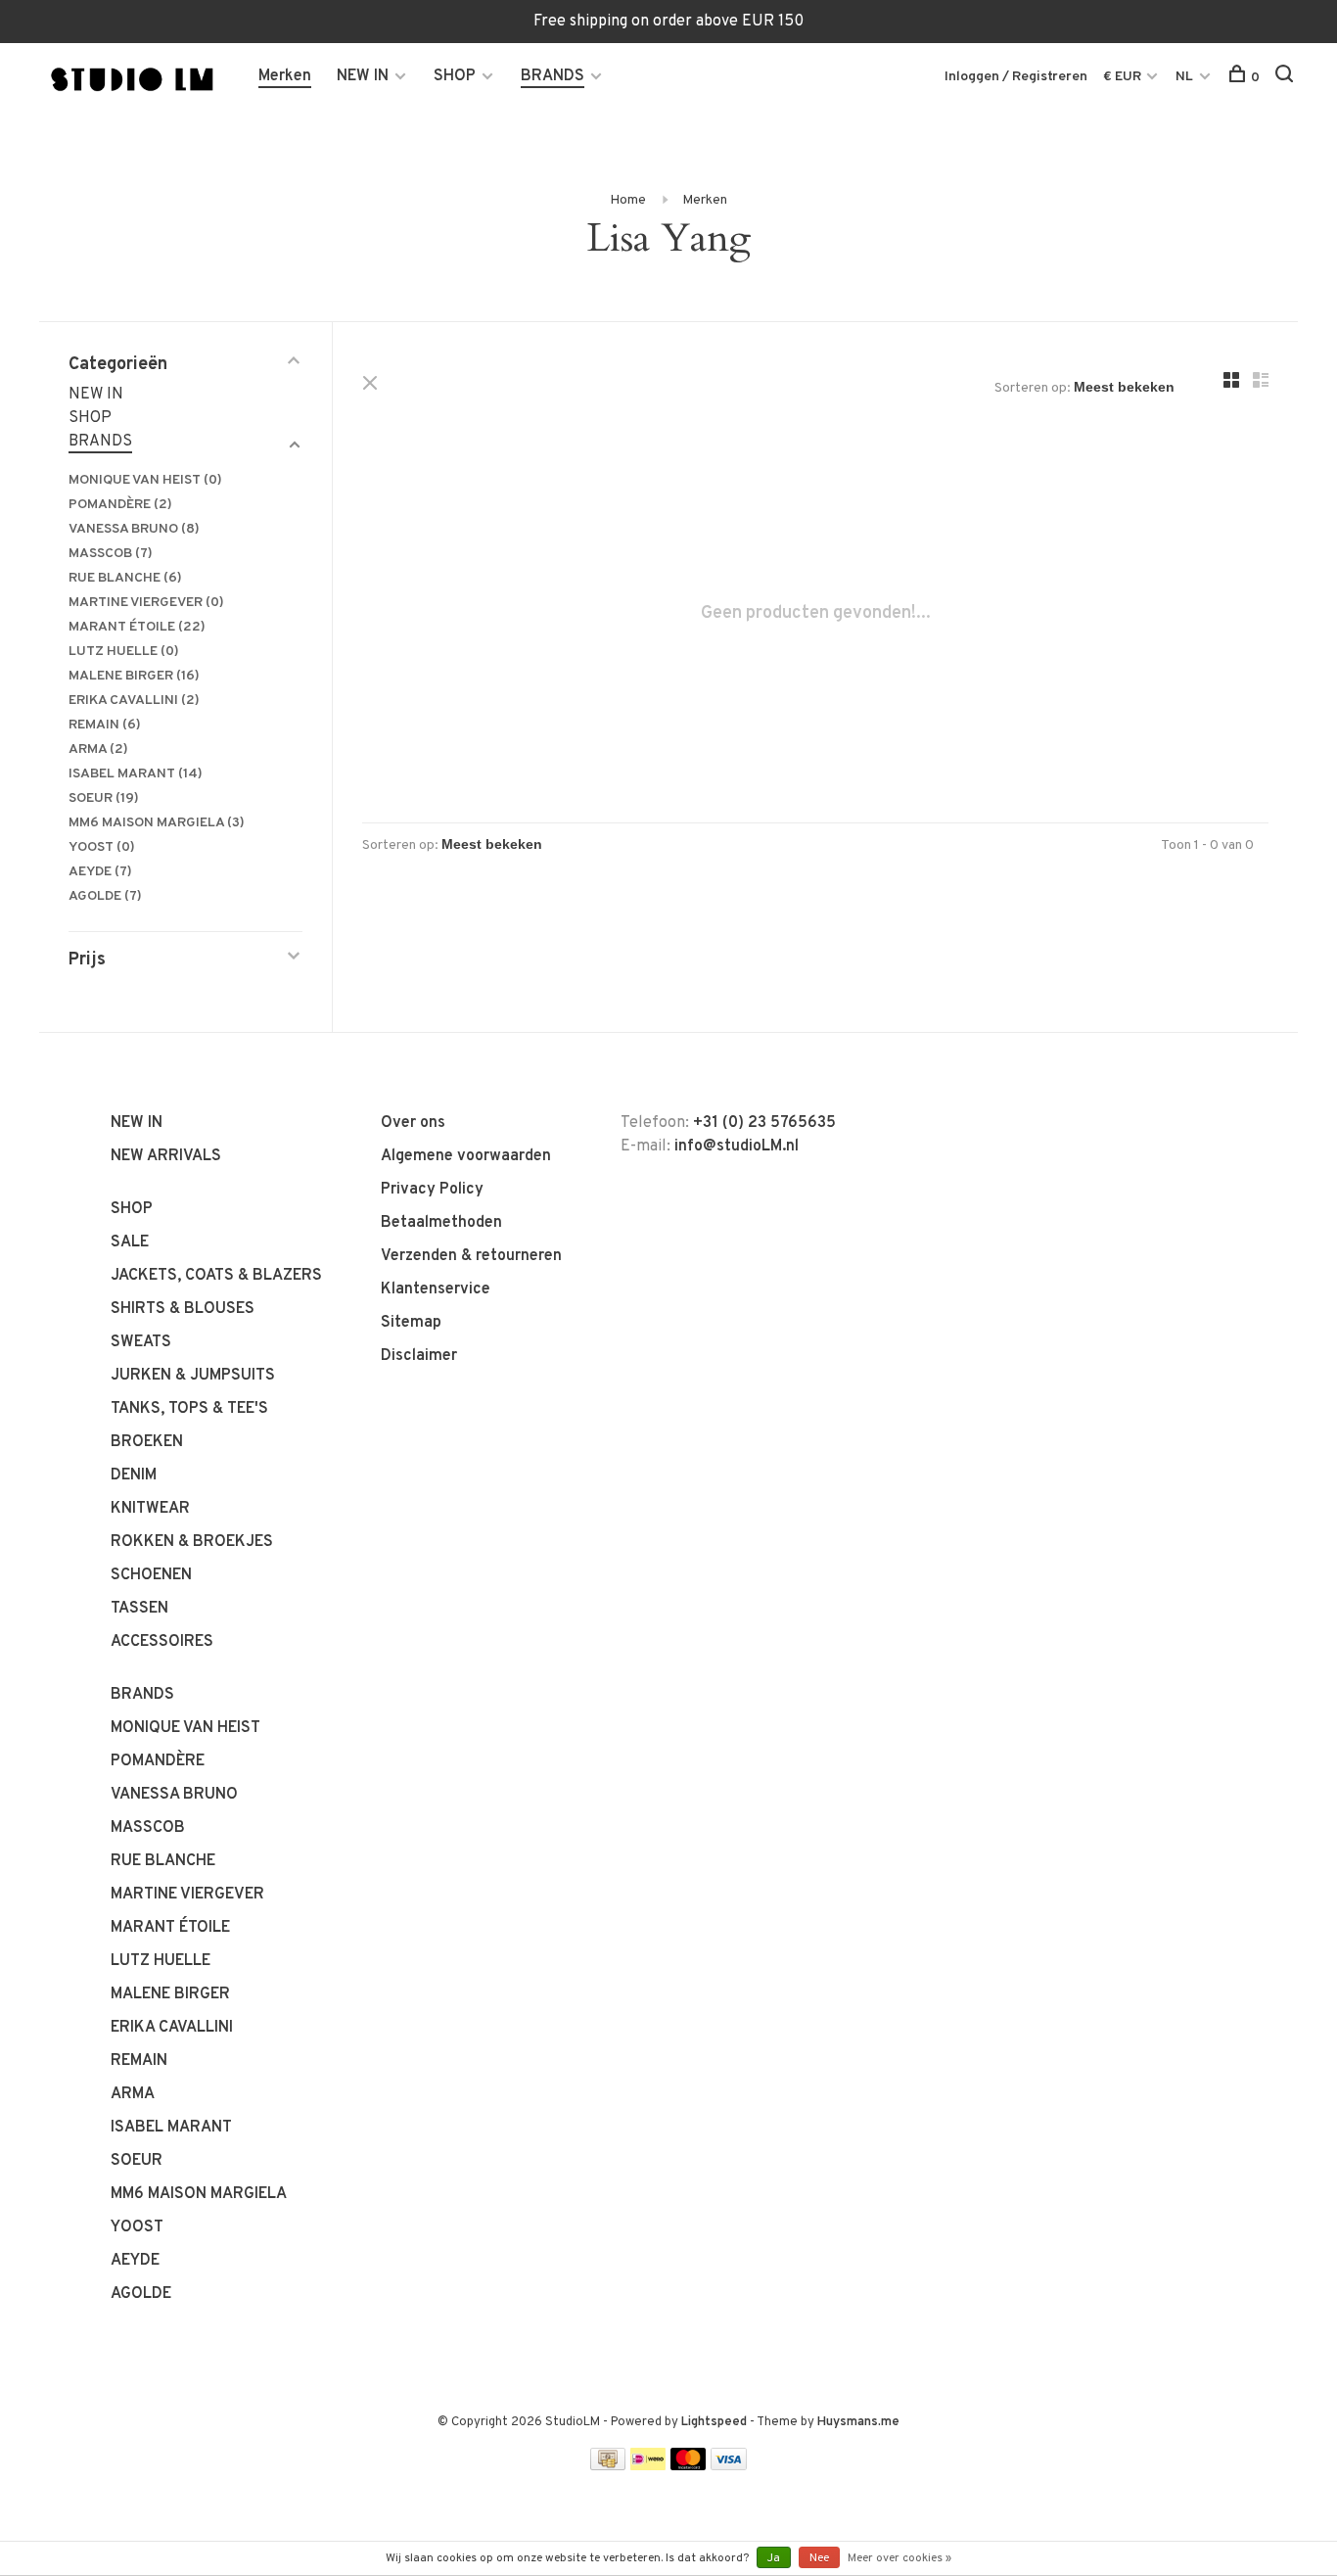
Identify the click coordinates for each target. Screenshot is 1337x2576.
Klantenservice (436, 1289)
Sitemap (411, 1323)
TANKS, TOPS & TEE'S (189, 1409)
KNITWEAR (150, 1509)
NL (1184, 77)
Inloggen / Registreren (1016, 77)
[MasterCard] (689, 2466)
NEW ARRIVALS (166, 1156)
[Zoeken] (1287, 78)
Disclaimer (419, 1356)
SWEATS (141, 1342)
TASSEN (139, 1609)
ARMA (98, 749)
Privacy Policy (432, 1190)
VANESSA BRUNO (134, 529)
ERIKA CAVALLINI (134, 701)
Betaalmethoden (441, 1223)
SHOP (455, 76)
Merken (285, 76)
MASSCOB (111, 554)
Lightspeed (714, 2422)
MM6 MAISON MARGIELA (157, 823)
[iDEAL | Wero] (648, 2466)
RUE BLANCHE (125, 578)
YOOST (102, 847)
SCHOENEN (151, 1575)
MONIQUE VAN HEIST (145, 480)
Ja (774, 2558)
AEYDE (100, 872)
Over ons (413, 1123)
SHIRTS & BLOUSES (183, 1309)
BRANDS (553, 76)
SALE (130, 1242)
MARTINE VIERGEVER (146, 603)
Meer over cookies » (899, 2558)
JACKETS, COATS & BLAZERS (216, 1276)
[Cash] (608, 2466)
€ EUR (1124, 77)
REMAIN (105, 725)
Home (628, 200)
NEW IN (363, 76)
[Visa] (729, 2466)
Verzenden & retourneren (471, 1256)
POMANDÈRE (120, 505)
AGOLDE (105, 896)
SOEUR (104, 798)
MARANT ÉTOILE (137, 627)
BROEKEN (147, 1442)
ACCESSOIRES (162, 1642)
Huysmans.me (858, 2422)
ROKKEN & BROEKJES (192, 1542)
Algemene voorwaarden (466, 1156)
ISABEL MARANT (136, 774)
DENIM (134, 1475)
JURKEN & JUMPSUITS (193, 1376)
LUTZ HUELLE (124, 652)
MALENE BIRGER (134, 676)
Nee (819, 2558)
